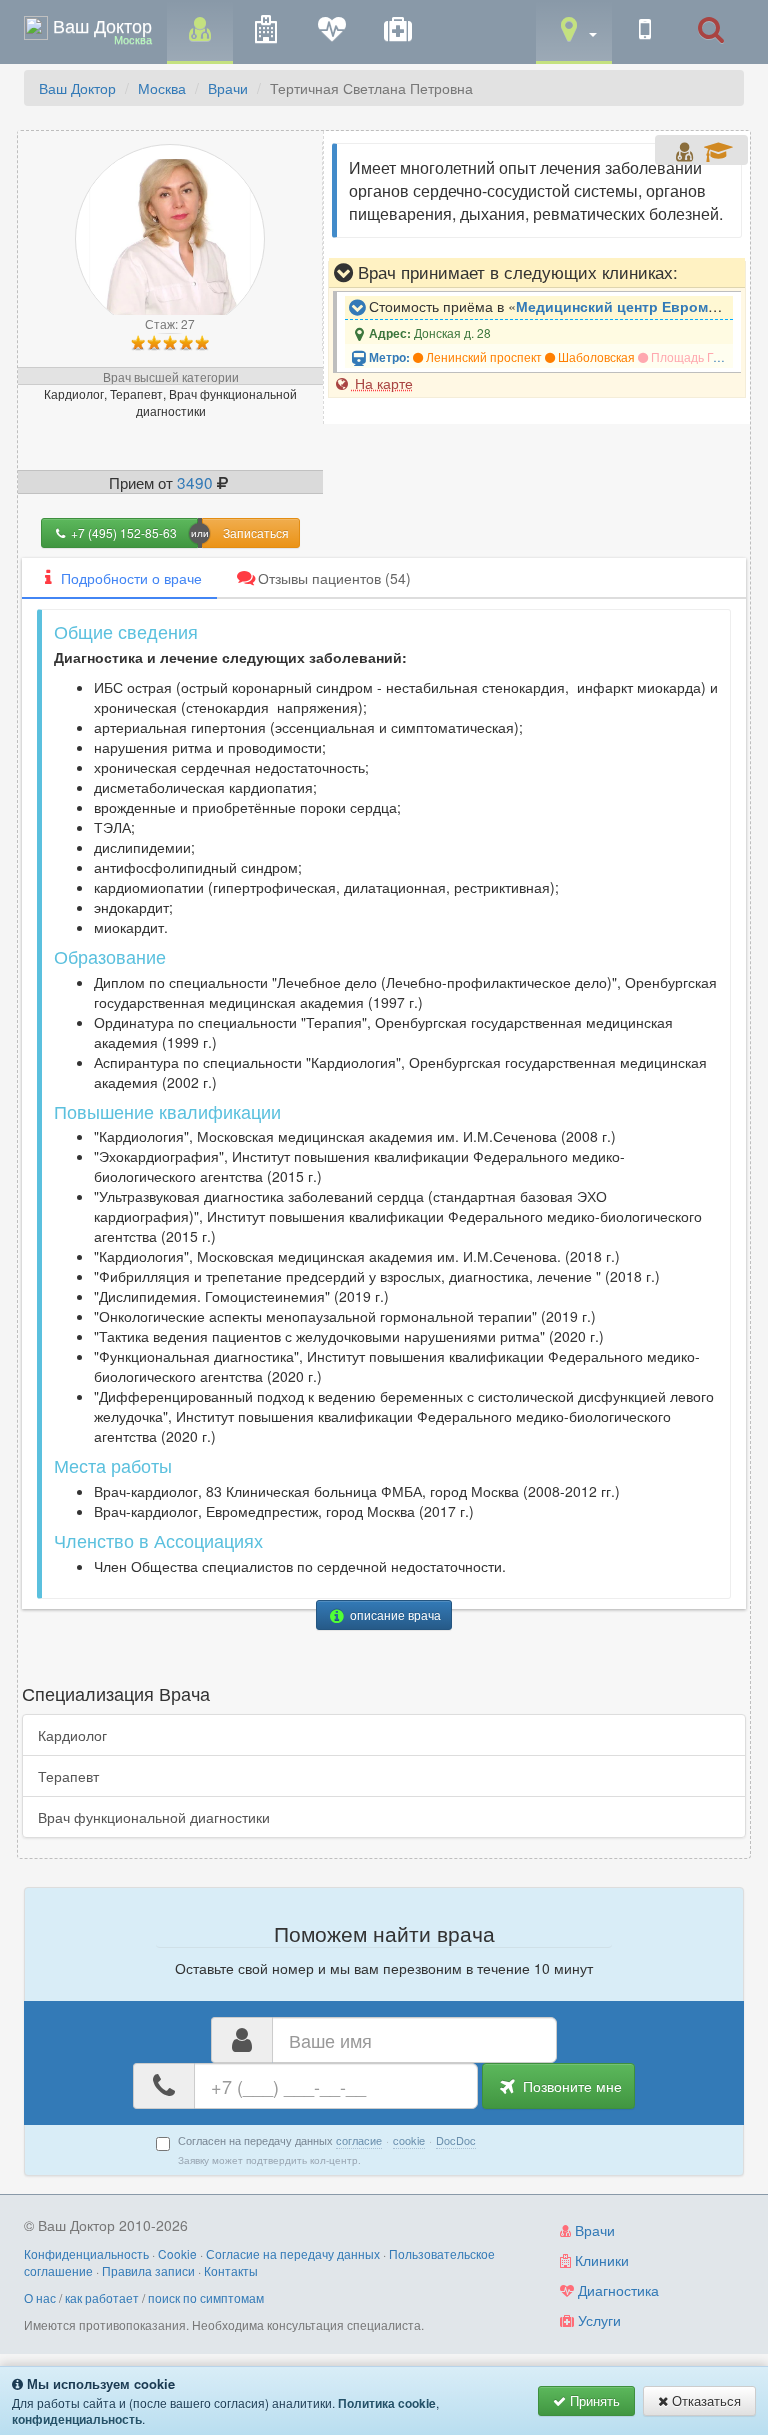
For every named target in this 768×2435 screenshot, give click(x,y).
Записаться (256, 532)
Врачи (228, 88)
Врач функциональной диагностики (154, 1817)
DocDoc (456, 2140)
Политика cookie (387, 2403)
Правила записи (148, 2270)
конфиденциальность (77, 2419)
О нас (40, 2297)
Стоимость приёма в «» (549, 306)
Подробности (131, 578)
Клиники (600, 2260)
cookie (409, 2140)
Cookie (177, 2253)
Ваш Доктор (77, 88)
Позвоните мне (570, 2086)
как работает (102, 2297)
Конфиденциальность (86, 2253)
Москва (162, 88)
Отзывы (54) (334, 578)
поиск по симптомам (206, 2297)
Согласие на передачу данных (293, 2253)
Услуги (597, 2320)
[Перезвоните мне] (645, 30)
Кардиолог (72, 1735)
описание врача (394, 1614)
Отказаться (704, 2400)
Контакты (231, 2270)
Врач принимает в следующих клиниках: (515, 272)
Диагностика (616, 2290)
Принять (593, 2400)
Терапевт (68, 1776)
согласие (359, 2140)
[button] (574, 30)
